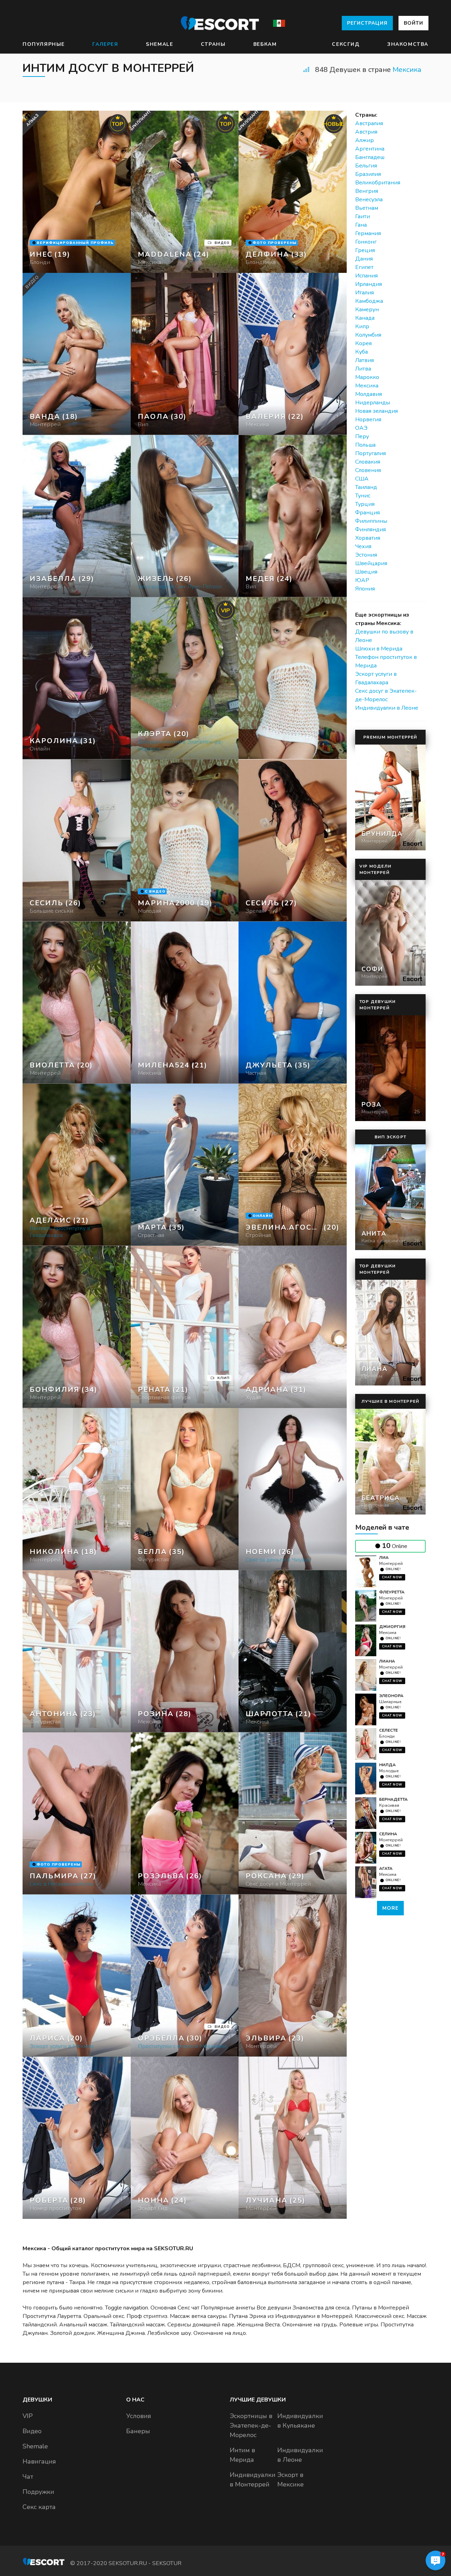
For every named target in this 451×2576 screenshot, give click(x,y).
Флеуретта (392, 1592)
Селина (388, 1834)
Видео (32, 2431)
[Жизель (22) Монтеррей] (77, 192)
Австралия (369, 123)
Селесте (388, 1730)
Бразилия (368, 174)
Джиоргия (392, 1627)
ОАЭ (361, 428)
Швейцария (371, 563)
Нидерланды (373, 403)
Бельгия (366, 166)
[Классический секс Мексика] (185, 354)
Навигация (39, 2461)
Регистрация (367, 23)
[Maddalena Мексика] (185, 192)
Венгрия (367, 191)
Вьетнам (367, 208)
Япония (365, 589)
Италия (364, 293)
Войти (413, 23)
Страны (213, 44)
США (362, 479)
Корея (363, 343)
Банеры (138, 2431)
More (390, 1908)
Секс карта (39, 2507)
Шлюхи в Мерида (379, 649)
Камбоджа (369, 301)
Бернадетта (393, 1799)
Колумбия (368, 335)
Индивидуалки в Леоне (387, 708)
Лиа (384, 1558)
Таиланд (366, 487)
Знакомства (408, 44)
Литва (363, 369)
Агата (386, 1868)
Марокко (367, 377)
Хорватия (368, 538)
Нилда (387, 1765)
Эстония (366, 555)
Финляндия (370, 530)
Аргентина (370, 149)
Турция (365, 504)
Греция (365, 250)
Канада (365, 318)
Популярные (44, 44)
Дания (364, 259)
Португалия (370, 453)
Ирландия (369, 284)
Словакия (368, 462)
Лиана (387, 1661)
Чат (28, 2477)
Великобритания (378, 183)
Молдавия (369, 394)
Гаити (363, 216)
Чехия (363, 546)
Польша (365, 445)
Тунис (363, 496)
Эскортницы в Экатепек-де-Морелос (251, 2425)
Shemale (159, 44)
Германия (368, 233)
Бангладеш (370, 157)
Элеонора (391, 1696)
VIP (28, 2416)
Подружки (38, 2492)
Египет (364, 267)
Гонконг (366, 242)
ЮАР (362, 580)
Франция (367, 513)
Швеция (366, 572)
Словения (368, 470)
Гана (361, 225)
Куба (362, 352)
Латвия (364, 360)
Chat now (392, 1577)
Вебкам (265, 44)
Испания (366, 276)
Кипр (362, 326)
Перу (362, 436)
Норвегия (368, 420)
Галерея (105, 44)
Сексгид (346, 44)
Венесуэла (369, 200)
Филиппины (371, 521)
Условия (139, 2416)
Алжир (364, 140)
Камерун (367, 310)
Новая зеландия (376, 411)
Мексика (407, 70)
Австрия (366, 132)
